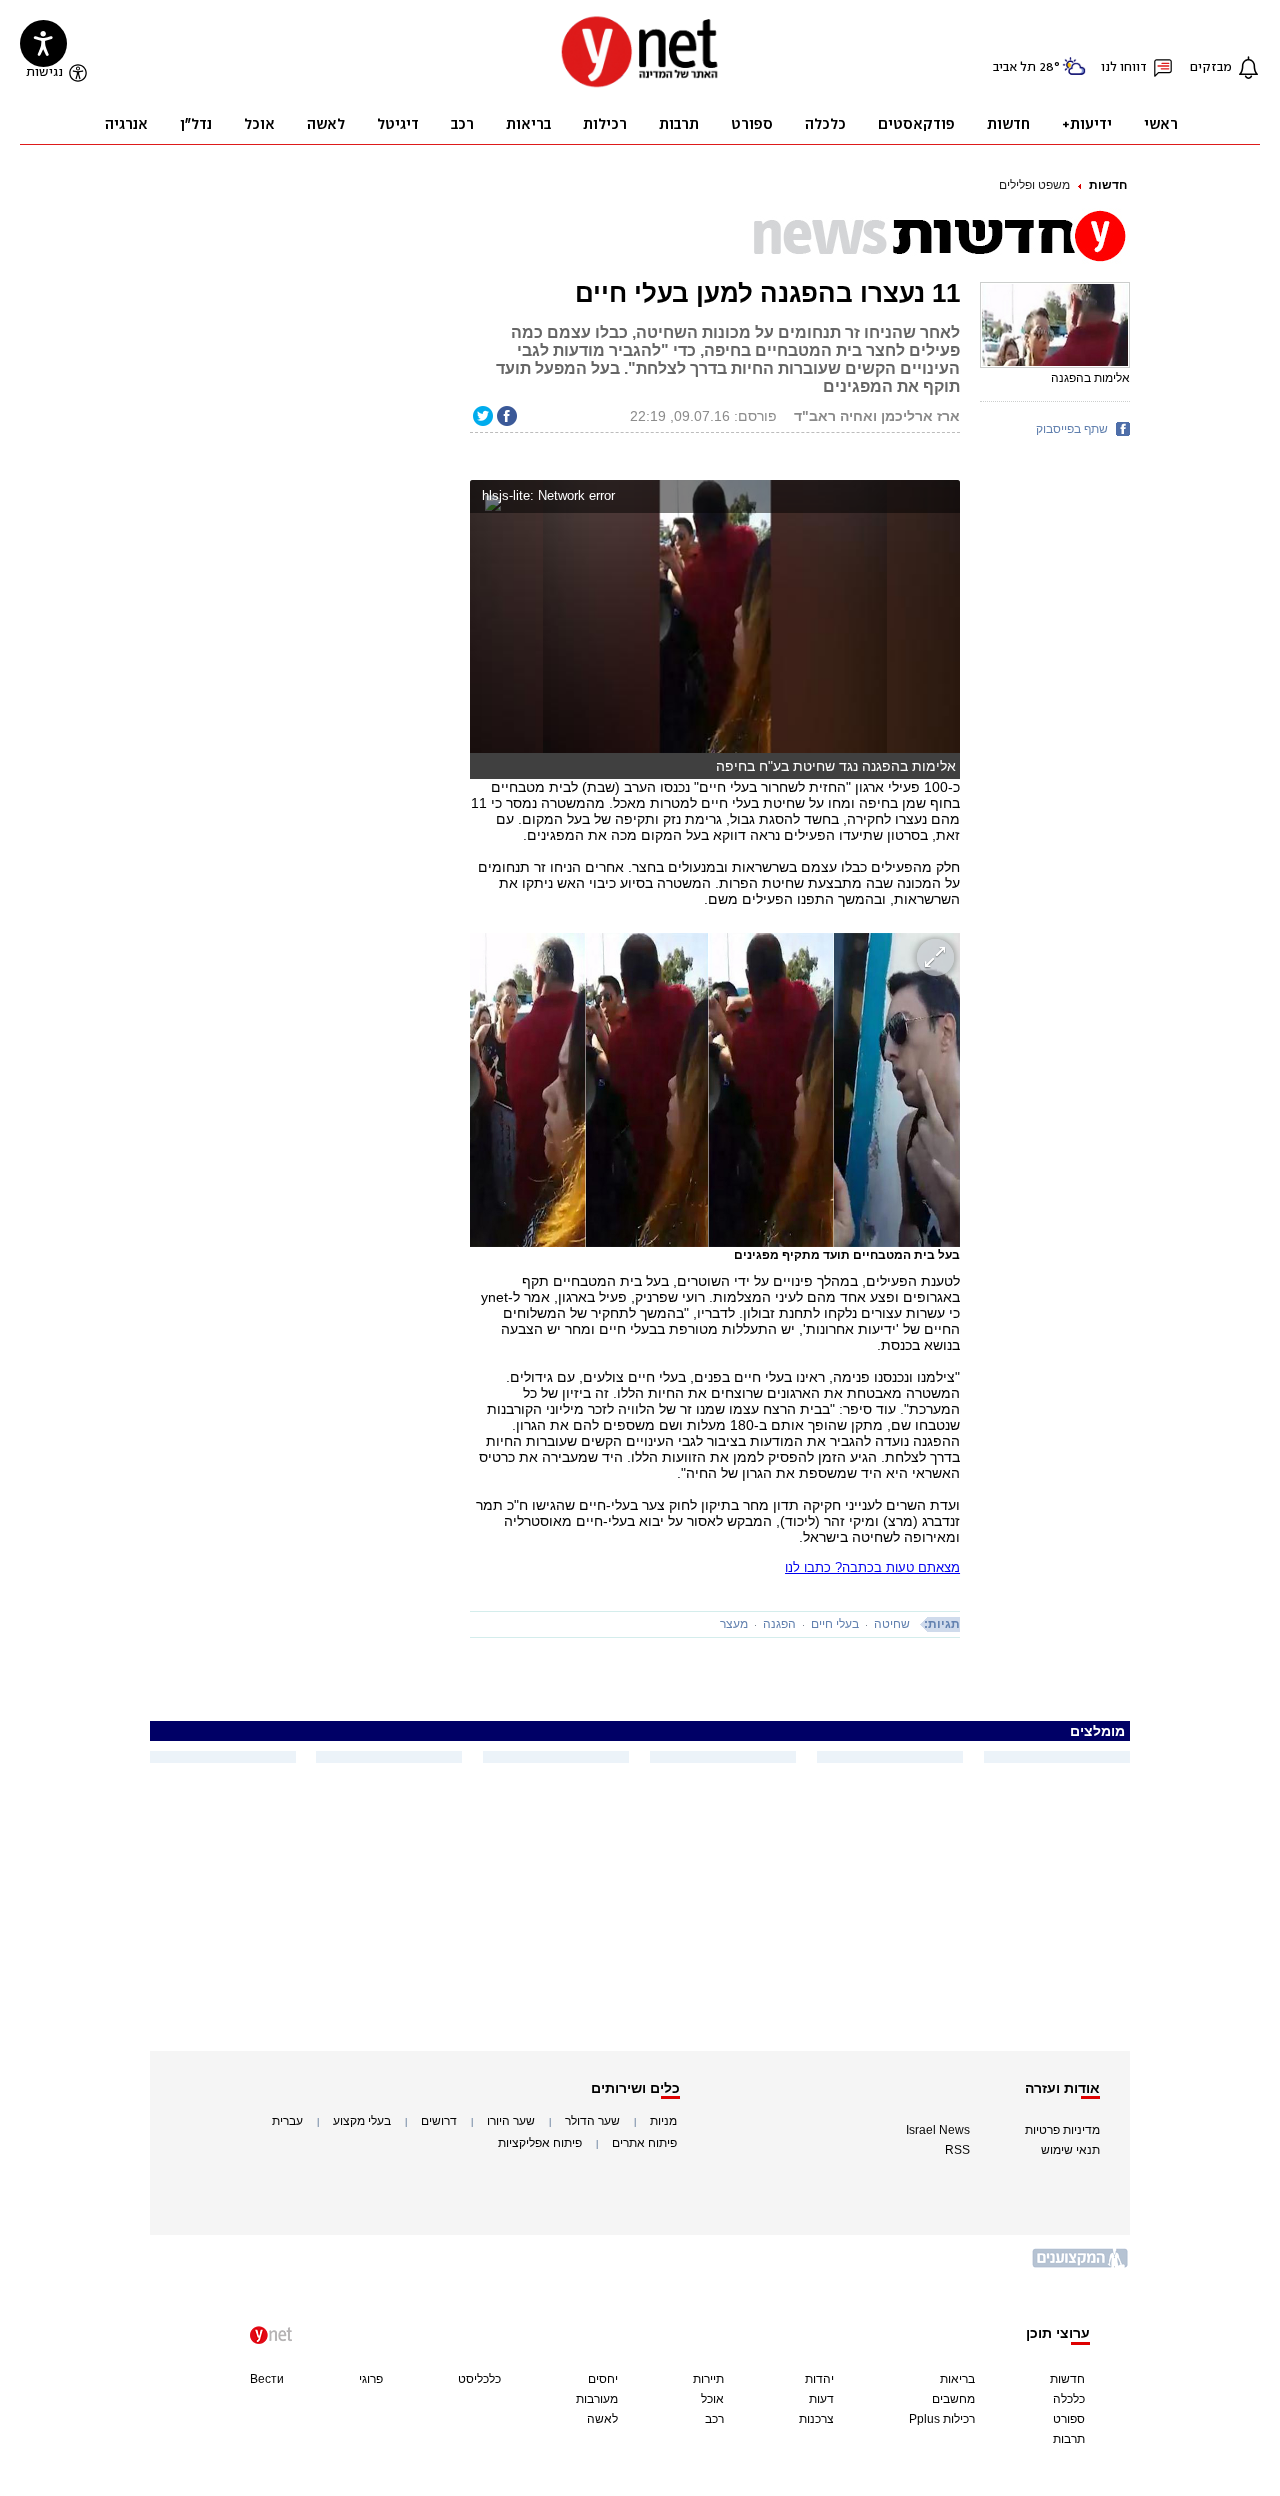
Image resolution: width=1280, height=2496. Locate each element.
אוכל (712, 2399)
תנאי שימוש (1070, 2150)
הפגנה (779, 1624)
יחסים (603, 2379)
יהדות (819, 2379)
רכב (714, 2419)
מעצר (734, 1624)
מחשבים (953, 2399)
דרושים (439, 2121)
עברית (287, 2121)
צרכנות (816, 2419)
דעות (821, 2399)
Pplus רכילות (942, 2419)
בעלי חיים (835, 1624)
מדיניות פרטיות (1062, 2130)
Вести (267, 2379)
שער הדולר (592, 2121)
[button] (940, 498)
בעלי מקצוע (362, 2121)
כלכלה (1069, 2399)
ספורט (1069, 2419)
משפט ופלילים (1034, 185)
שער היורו (511, 2121)
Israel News (938, 2130)
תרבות (1069, 2439)
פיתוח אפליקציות (540, 2143)
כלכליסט (479, 2379)
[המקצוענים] (1081, 2265)
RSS (957, 2150)
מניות (663, 2121)
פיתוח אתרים (644, 2143)
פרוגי (371, 2379)
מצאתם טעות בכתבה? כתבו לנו (872, 1567)
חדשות (1108, 185)
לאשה (602, 2419)
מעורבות (597, 2399)
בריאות (957, 2379)
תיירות (708, 2379)
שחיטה (892, 1624)
